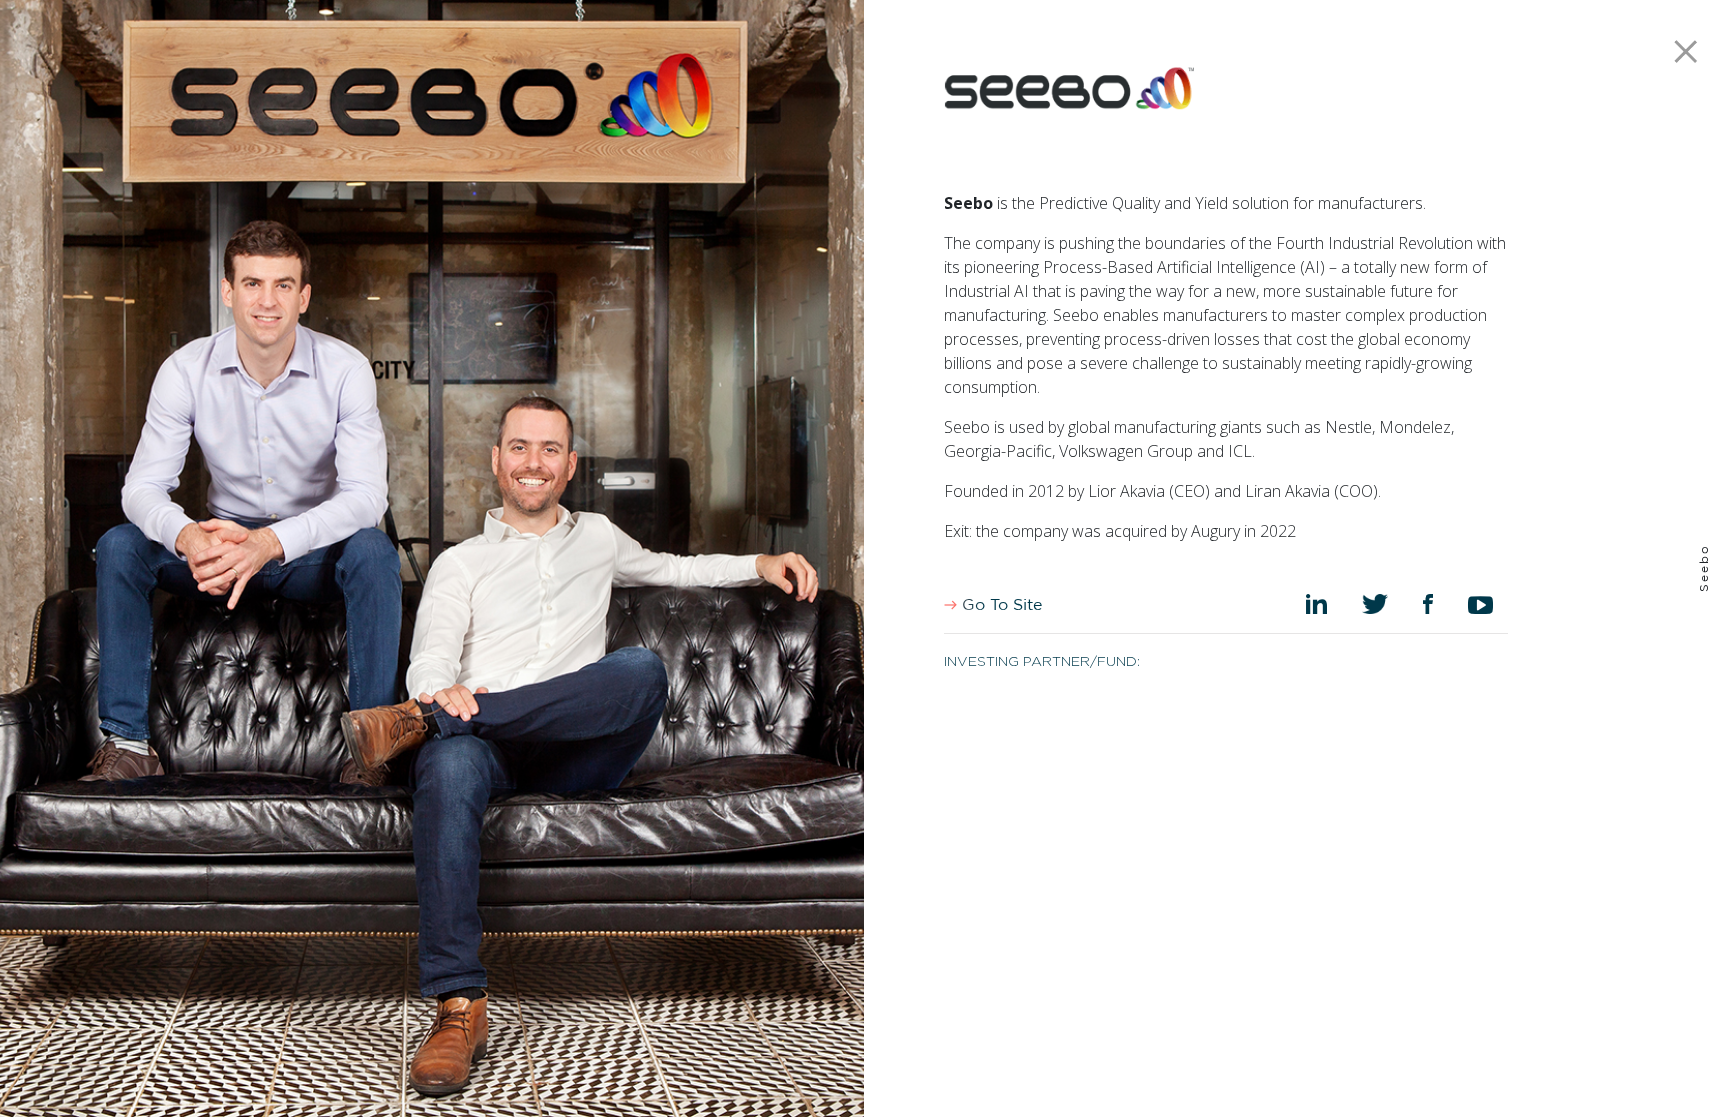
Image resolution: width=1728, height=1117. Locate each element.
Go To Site (999, 605)
